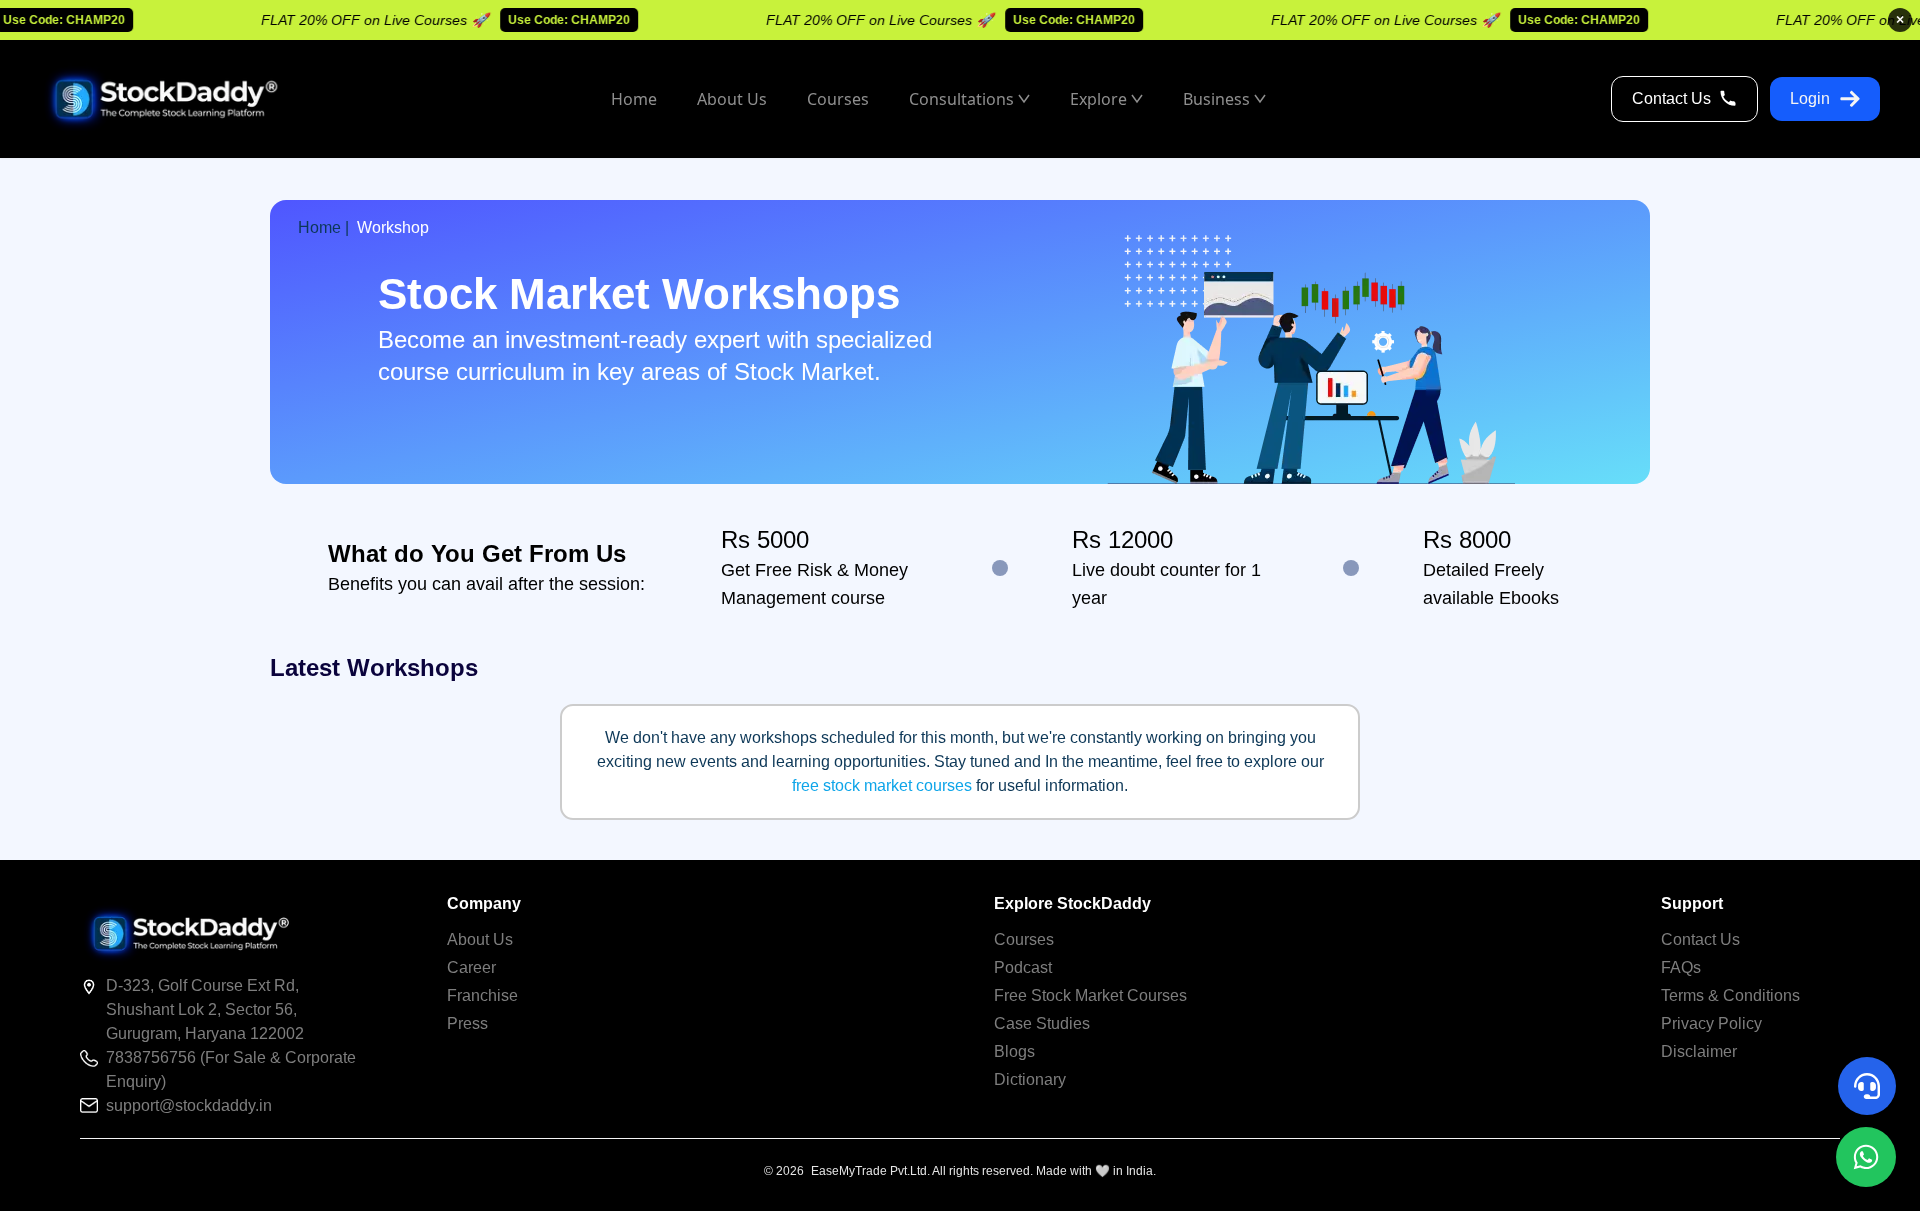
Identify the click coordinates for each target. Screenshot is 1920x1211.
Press (467, 1023)
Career (471, 967)
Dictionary (1030, 1079)
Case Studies (1042, 1023)
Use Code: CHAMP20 (550, 20)
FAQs (1681, 967)
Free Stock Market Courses (1090, 995)
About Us (480, 939)
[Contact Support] (1867, 1086)
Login (1810, 98)
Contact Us (1671, 98)
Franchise (482, 995)
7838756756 (153, 1057)
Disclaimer (1699, 1051)
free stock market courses (882, 785)
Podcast (1023, 967)
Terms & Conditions (1730, 995)
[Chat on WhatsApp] (1866, 1157)
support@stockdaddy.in (189, 1105)
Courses (1024, 939)
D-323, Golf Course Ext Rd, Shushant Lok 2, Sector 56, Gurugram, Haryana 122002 (205, 1009)
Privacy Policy (1711, 1023)
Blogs (1014, 1051)
